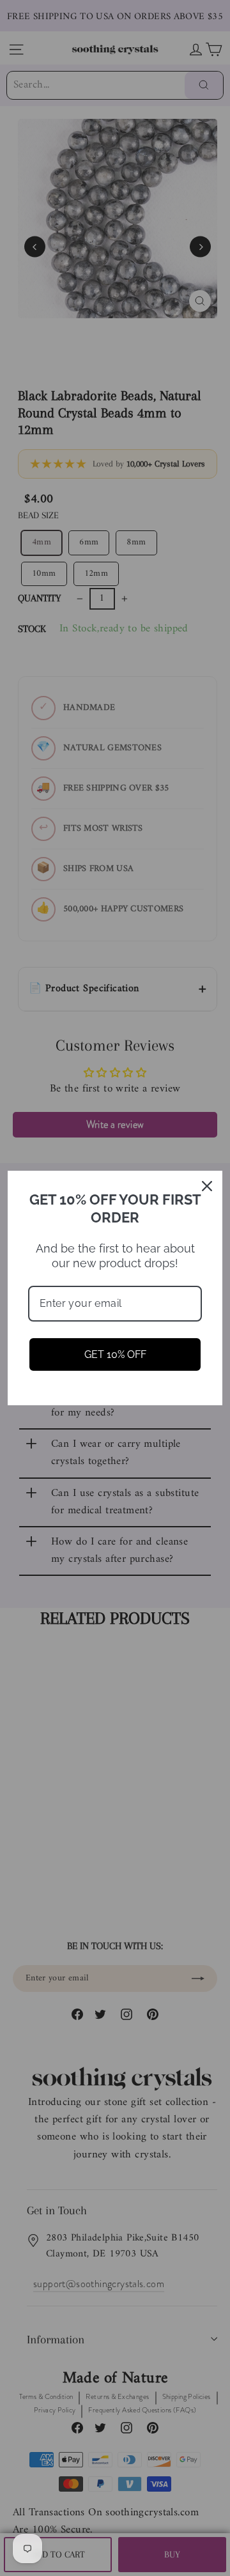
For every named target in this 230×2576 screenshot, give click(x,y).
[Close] (207, 1186)
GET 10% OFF (115, 1354)
